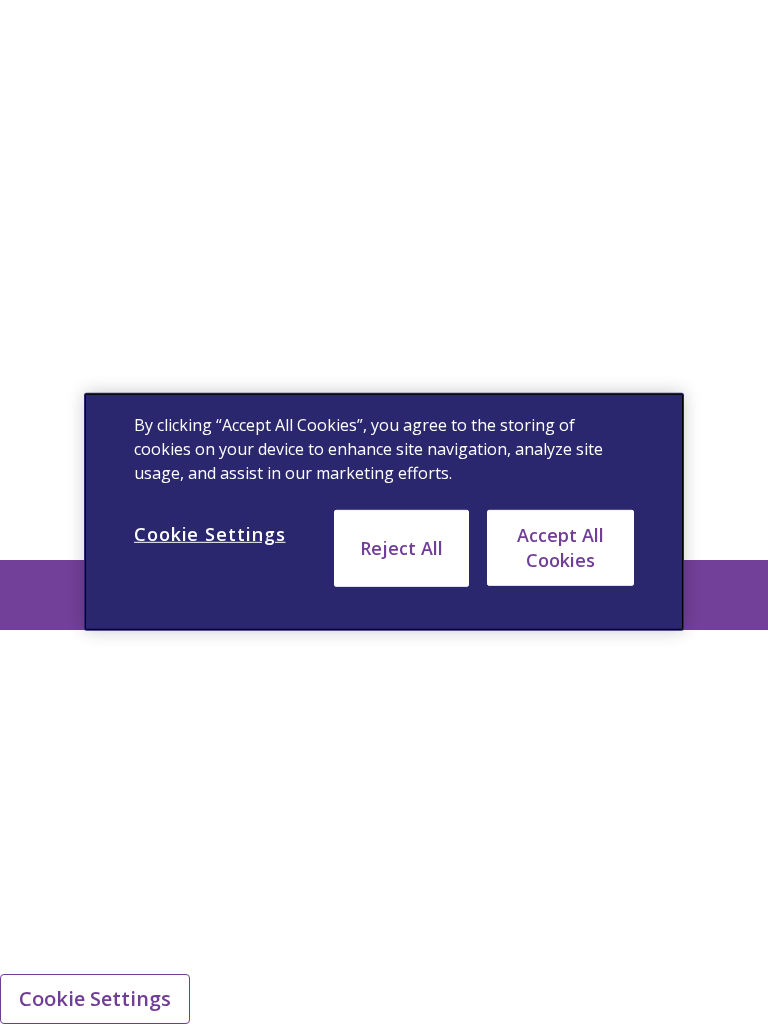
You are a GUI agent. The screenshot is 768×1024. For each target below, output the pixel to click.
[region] (384, 512)
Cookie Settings (95, 998)
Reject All (401, 548)
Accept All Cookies (560, 547)
